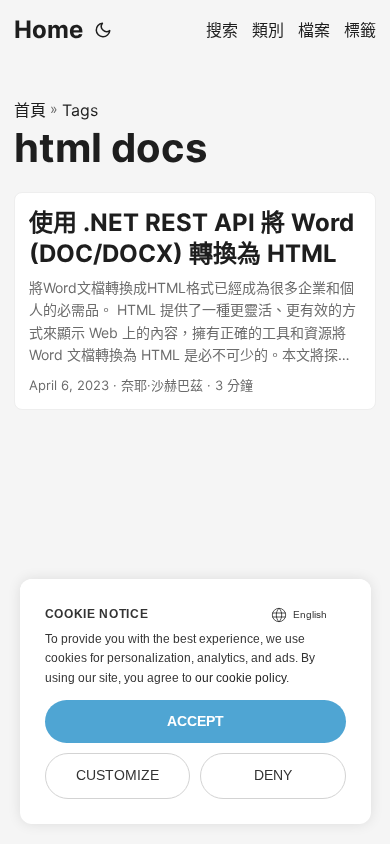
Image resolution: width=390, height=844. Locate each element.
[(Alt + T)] (103, 30)
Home (48, 29)
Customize (117, 775)
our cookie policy (240, 678)
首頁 (30, 110)
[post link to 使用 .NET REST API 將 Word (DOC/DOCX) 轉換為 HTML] (195, 301)
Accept (195, 721)
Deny (273, 775)
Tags (80, 110)
